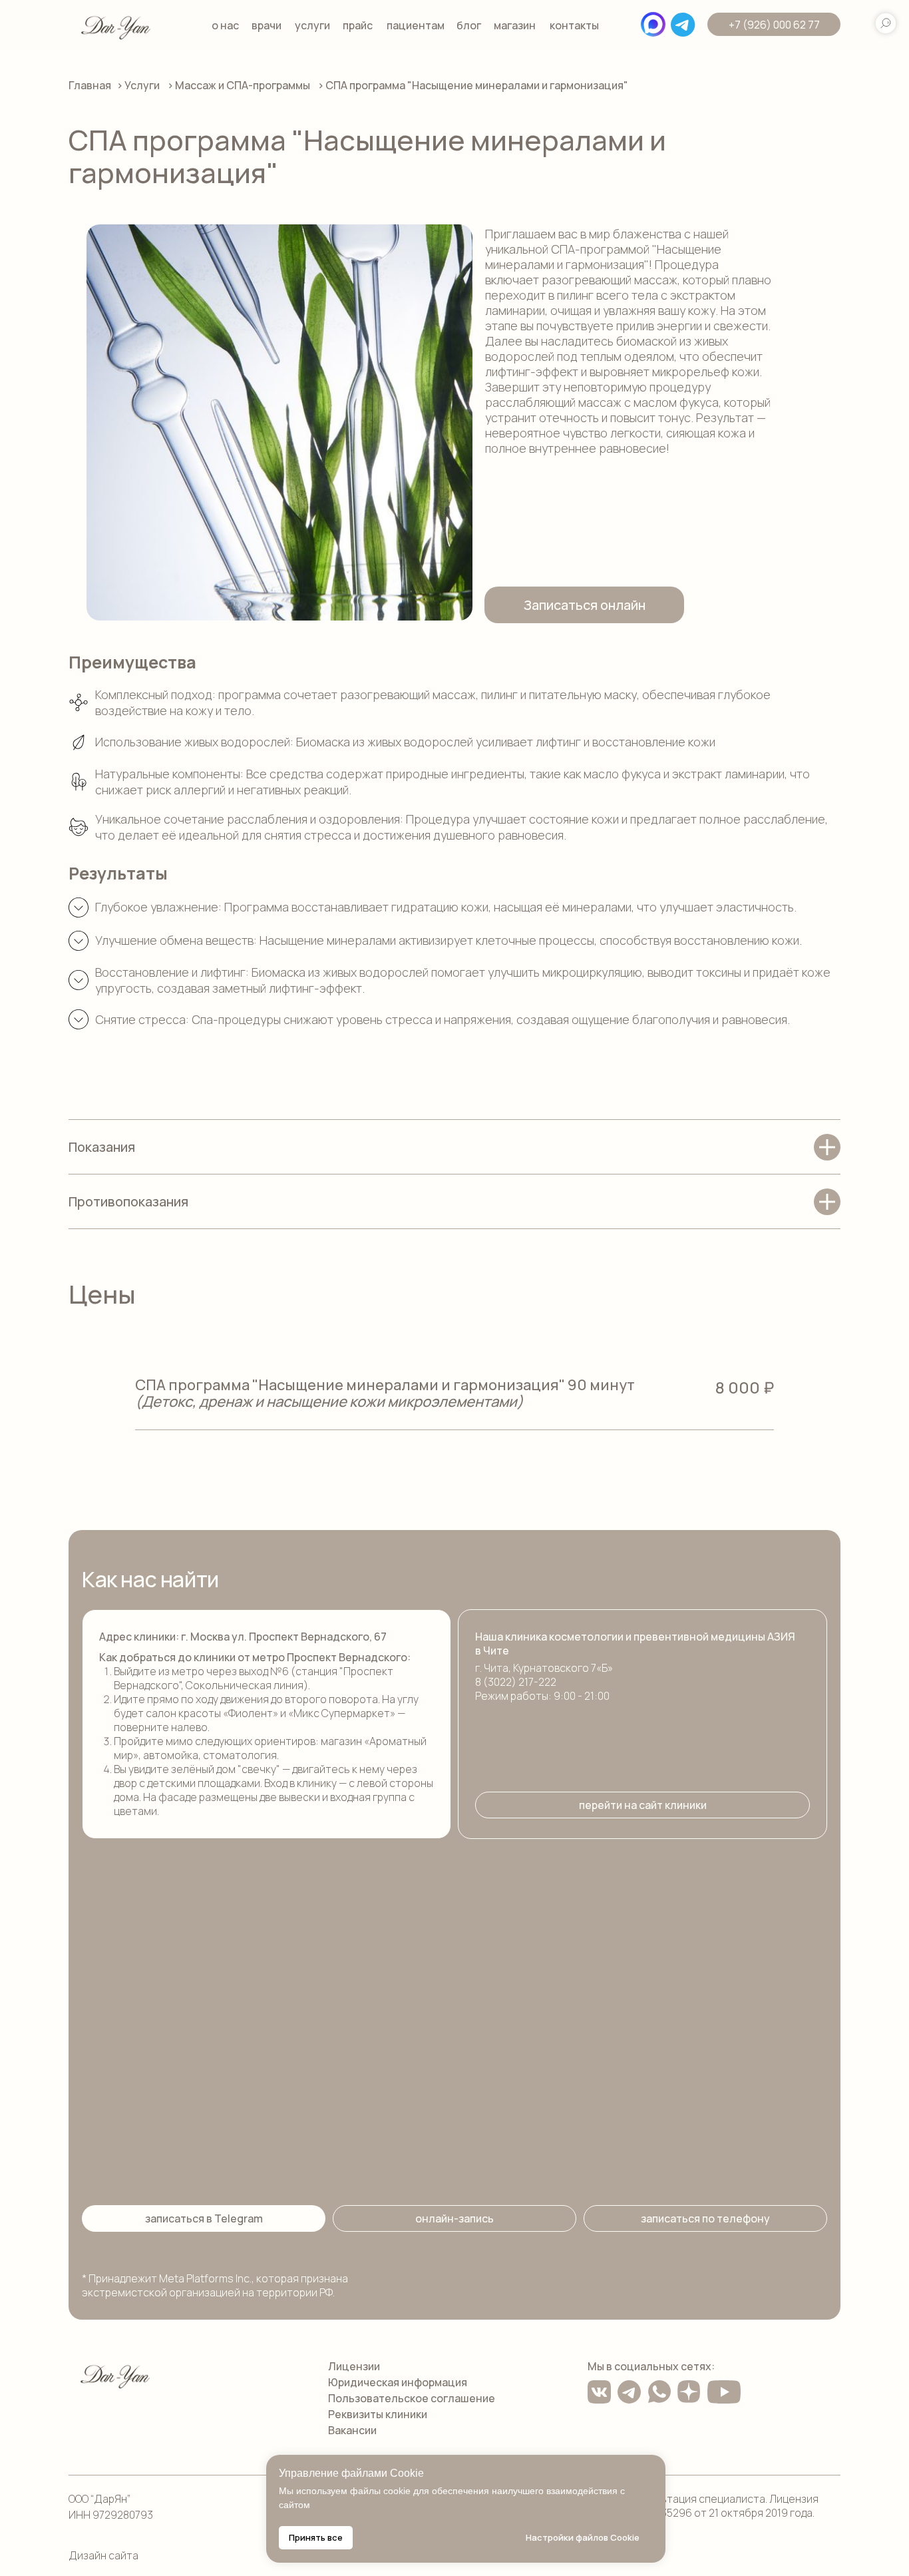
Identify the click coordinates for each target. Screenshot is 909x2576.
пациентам (416, 25)
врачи (267, 25)
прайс (358, 25)
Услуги (142, 85)
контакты (574, 25)
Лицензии (354, 2366)
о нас (225, 25)
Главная (90, 85)
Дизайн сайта (103, 2555)
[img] (116, 26)
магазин (515, 25)
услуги (312, 25)
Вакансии (352, 2430)
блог (469, 25)
